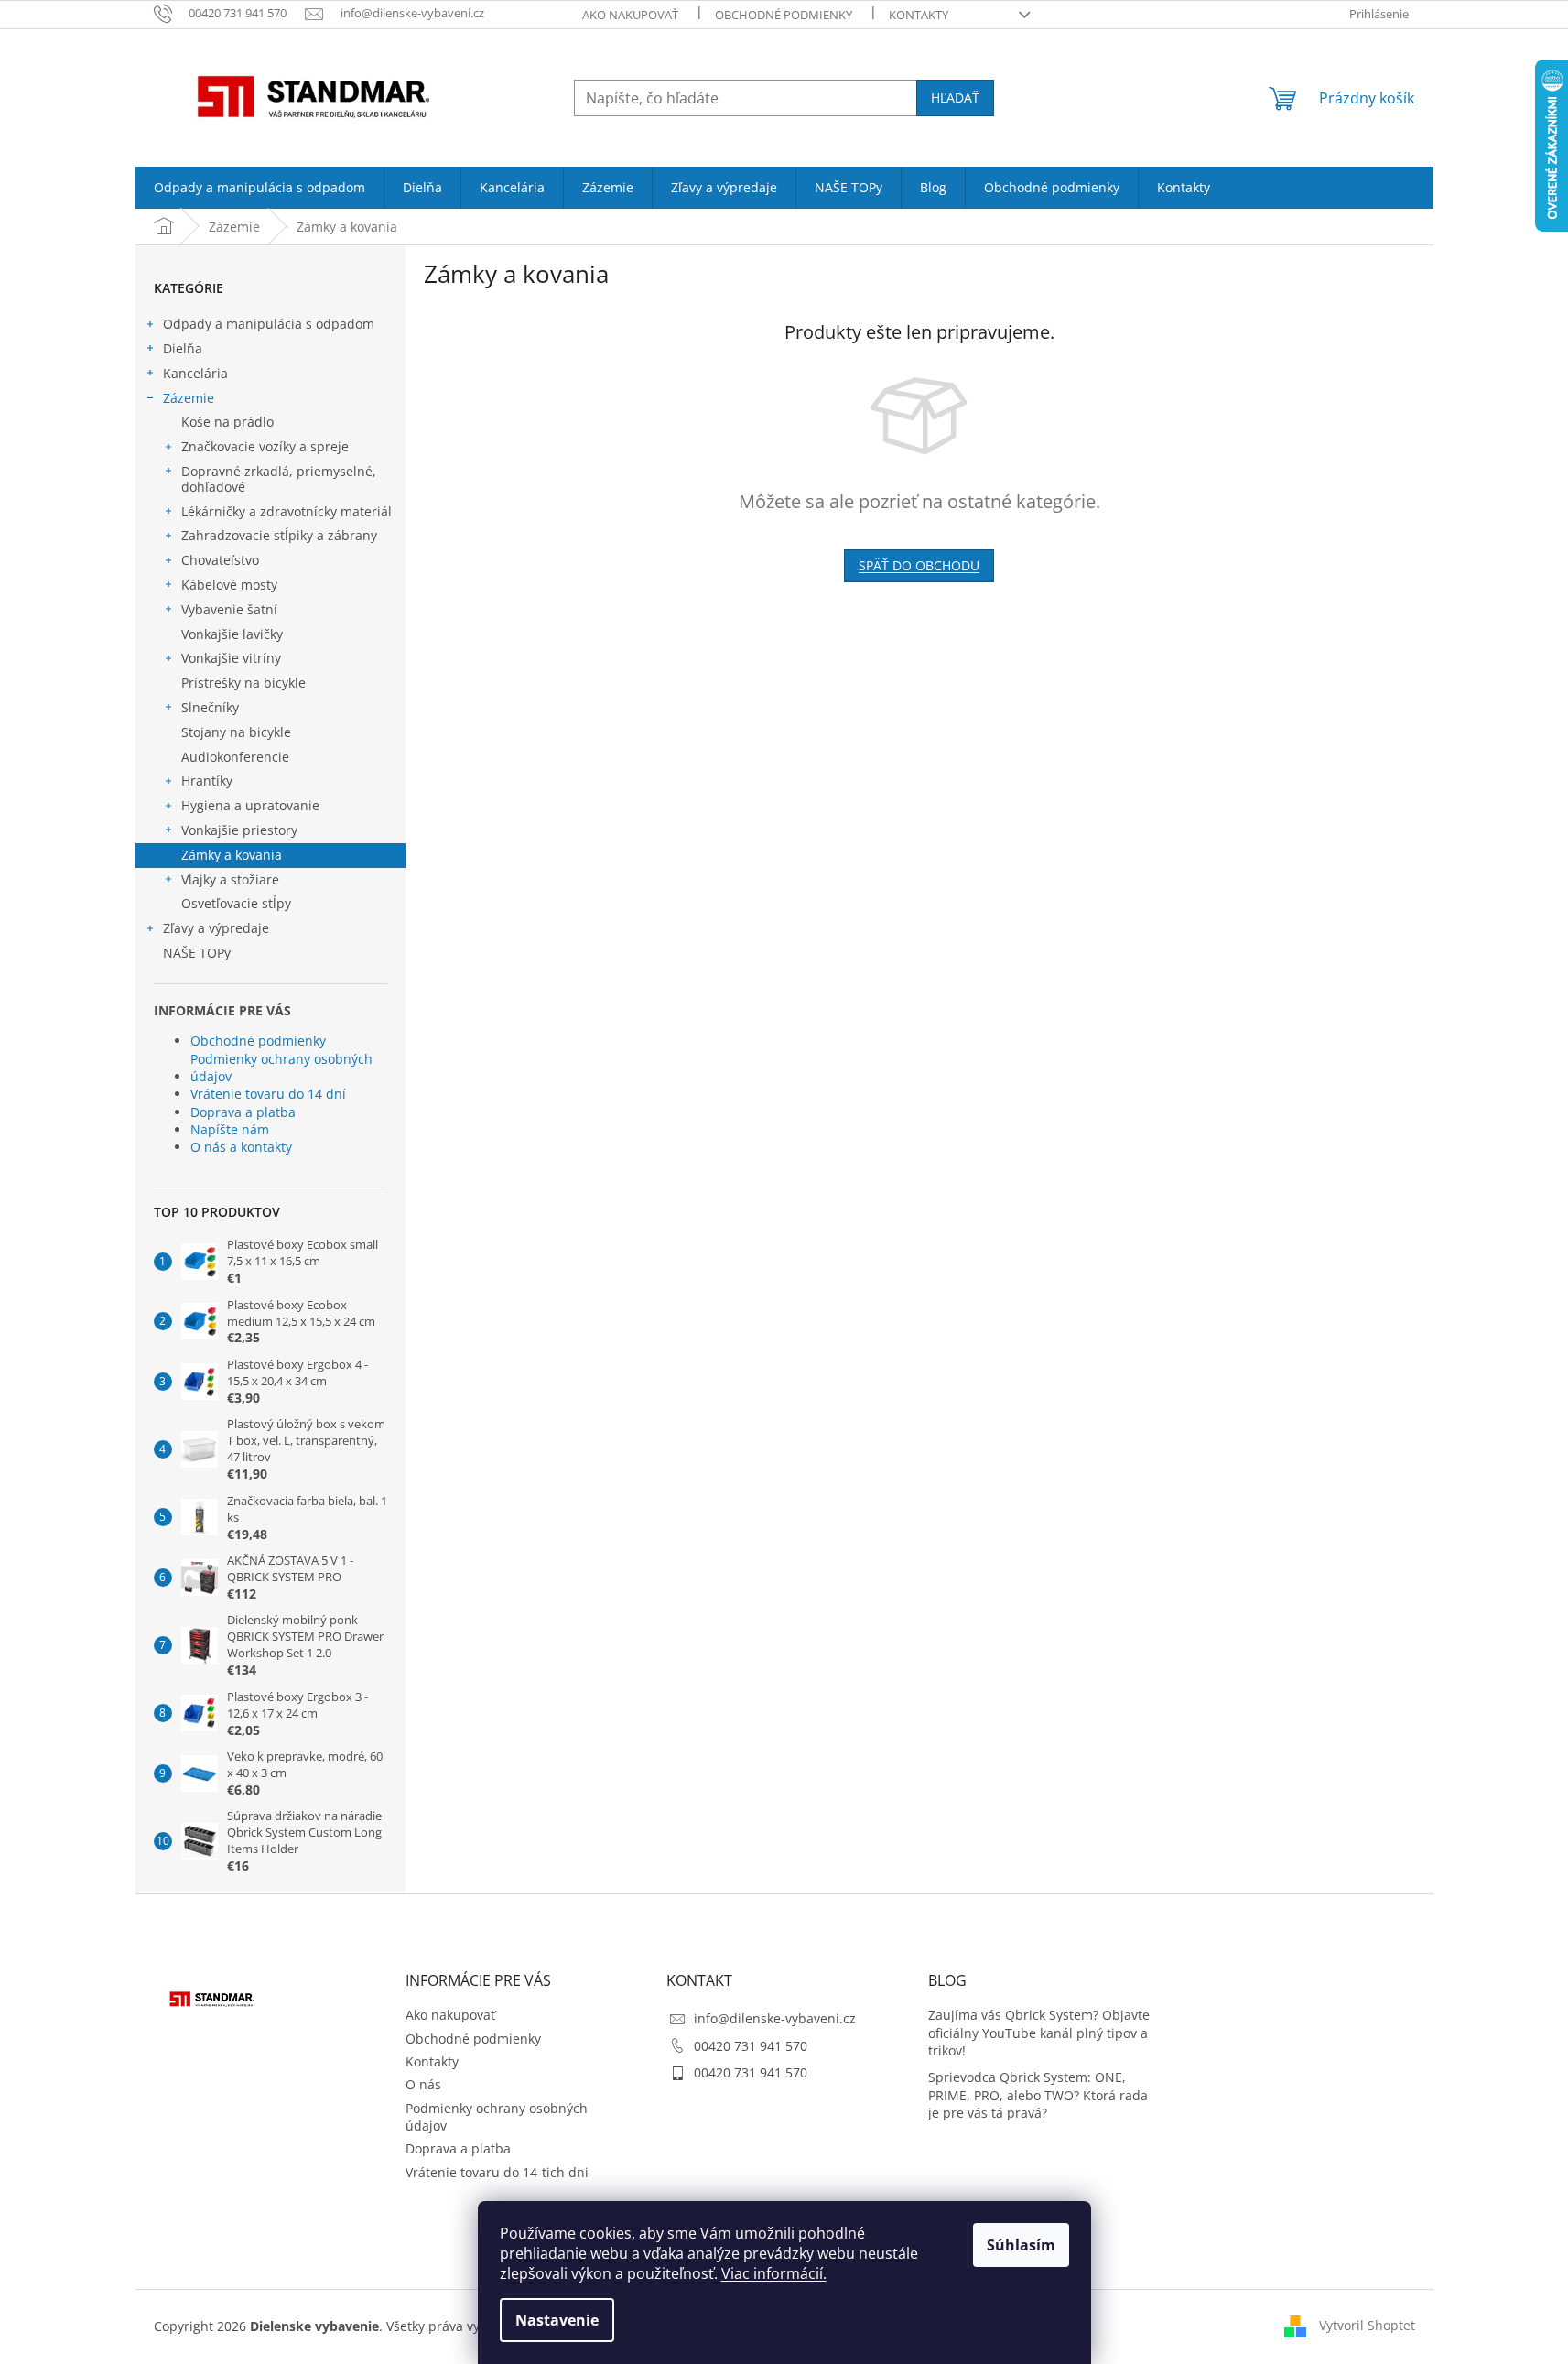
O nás (423, 2084)
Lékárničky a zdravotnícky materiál (287, 511)
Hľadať (955, 98)
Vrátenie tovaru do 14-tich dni (497, 2172)
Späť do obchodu (919, 565)
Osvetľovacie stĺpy (236, 903)
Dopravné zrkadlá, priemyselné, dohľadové (279, 479)
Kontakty (919, 15)
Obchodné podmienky (784, 15)
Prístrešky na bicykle (243, 683)
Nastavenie (557, 2320)
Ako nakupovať (630, 15)
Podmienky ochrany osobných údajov (281, 1068)
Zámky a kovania (232, 855)
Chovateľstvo (220, 560)
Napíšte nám (230, 1129)
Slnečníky (210, 707)
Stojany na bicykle (236, 732)
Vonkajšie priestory (239, 830)
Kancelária (195, 373)
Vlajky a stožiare (230, 879)
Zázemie (189, 398)
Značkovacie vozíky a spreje (265, 446)
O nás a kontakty (241, 1147)
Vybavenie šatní (229, 609)
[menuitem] (260, 188)
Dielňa (183, 348)
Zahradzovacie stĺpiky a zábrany (279, 535)
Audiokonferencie (235, 757)
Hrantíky (207, 781)
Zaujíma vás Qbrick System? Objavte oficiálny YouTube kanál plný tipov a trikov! (1039, 2033)
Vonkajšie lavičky (232, 634)
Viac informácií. (774, 2273)
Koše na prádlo (227, 422)
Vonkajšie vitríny (231, 658)
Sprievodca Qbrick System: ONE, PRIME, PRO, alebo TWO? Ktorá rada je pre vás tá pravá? (1038, 2095)
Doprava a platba (243, 1112)
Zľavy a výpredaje (216, 928)
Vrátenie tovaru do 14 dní (268, 1094)
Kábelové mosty (229, 585)
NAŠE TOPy (197, 953)
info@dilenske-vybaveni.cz (775, 2018)
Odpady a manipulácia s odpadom (269, 324)
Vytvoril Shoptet (1367, 2325)
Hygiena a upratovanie (250, 805)
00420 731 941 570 (751, 2046)
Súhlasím (1021, 2245)
